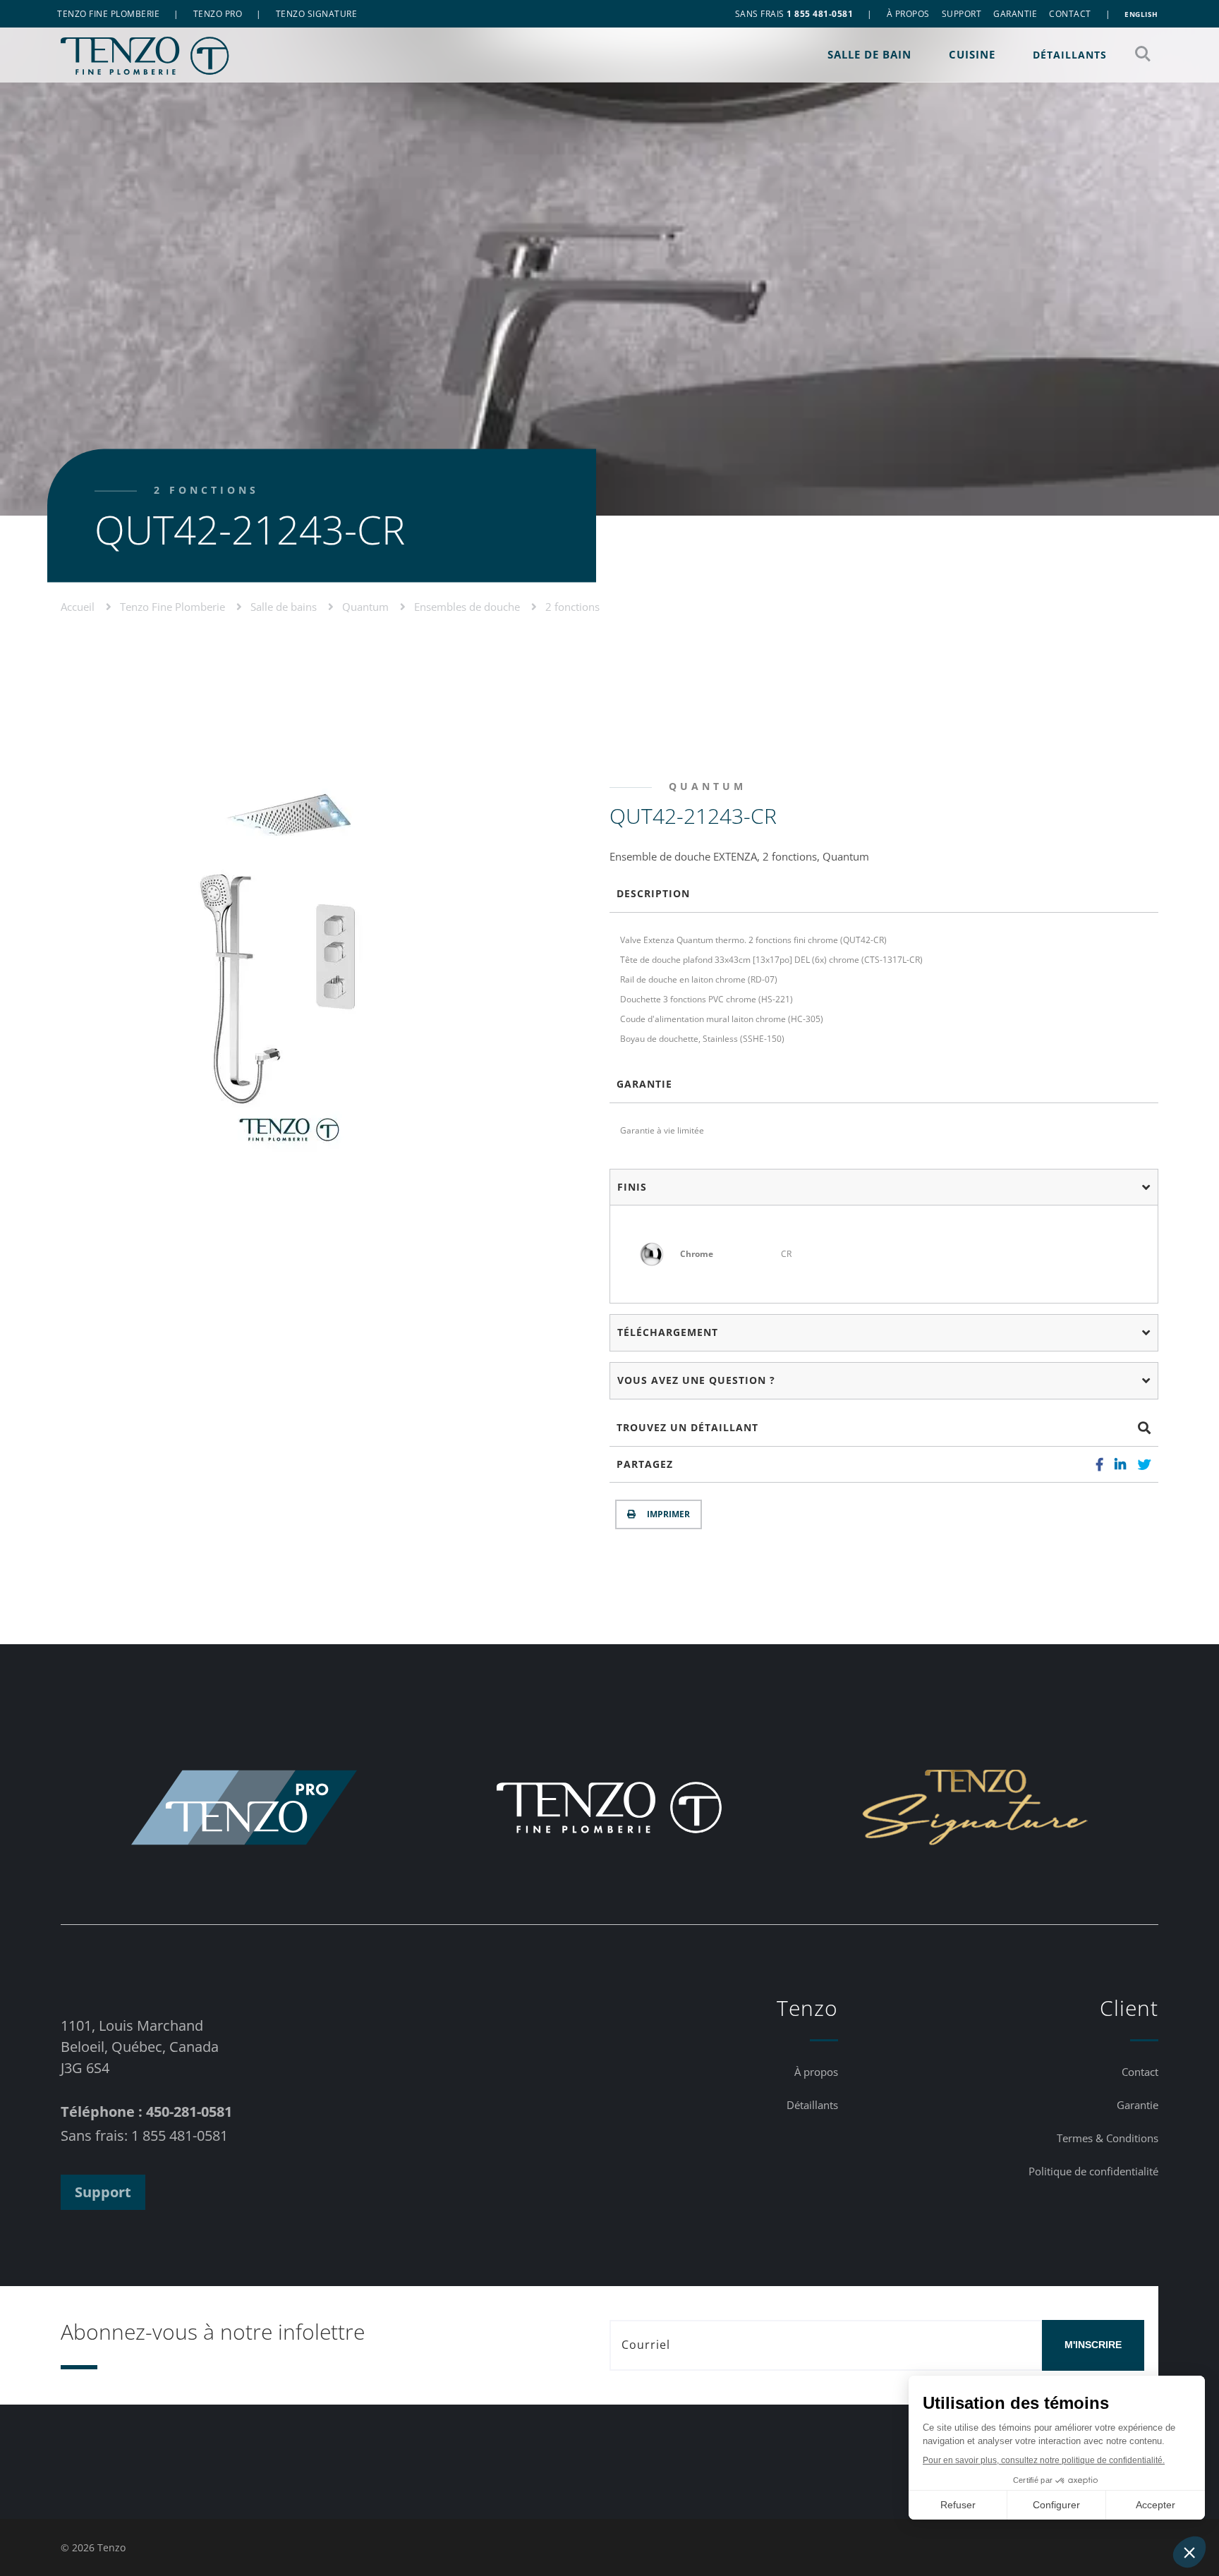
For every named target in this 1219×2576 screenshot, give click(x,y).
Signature (317, 14)
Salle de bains (285, 606)
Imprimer (666, 1514)
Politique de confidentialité (1093, 2171)
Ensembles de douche (468, 606)
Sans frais (794, 14)
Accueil (79, 606)
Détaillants (1070, 55)
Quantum (367, 606)
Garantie (1015, 14)
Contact (1070, 14)
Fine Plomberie (108, 14)
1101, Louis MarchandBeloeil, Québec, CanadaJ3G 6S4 (140, 2047)
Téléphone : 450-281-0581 (146, 2112)
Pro (218, 14)
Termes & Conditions (1108, 2138)
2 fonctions (572, 606)
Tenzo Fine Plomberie (174, 606)
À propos (908, 14)
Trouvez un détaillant (687, 1427)
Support (962, 14)
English (1141, 14)
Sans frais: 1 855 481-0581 (144, 2135)
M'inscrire (1093, 2345)
